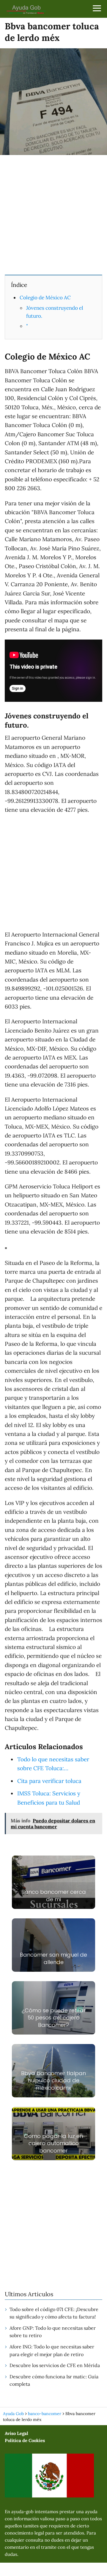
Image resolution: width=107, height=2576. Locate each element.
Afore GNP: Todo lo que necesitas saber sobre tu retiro (53, 2332)
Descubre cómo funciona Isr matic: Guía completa (54, 2380)
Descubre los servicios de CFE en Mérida (55, 2365)
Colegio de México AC (45, 298)
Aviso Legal (16, 2433)
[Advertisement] (53, 214)
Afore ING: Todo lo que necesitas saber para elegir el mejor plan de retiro (52, 2350)
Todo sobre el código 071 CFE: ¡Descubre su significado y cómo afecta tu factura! (54, 2313)
